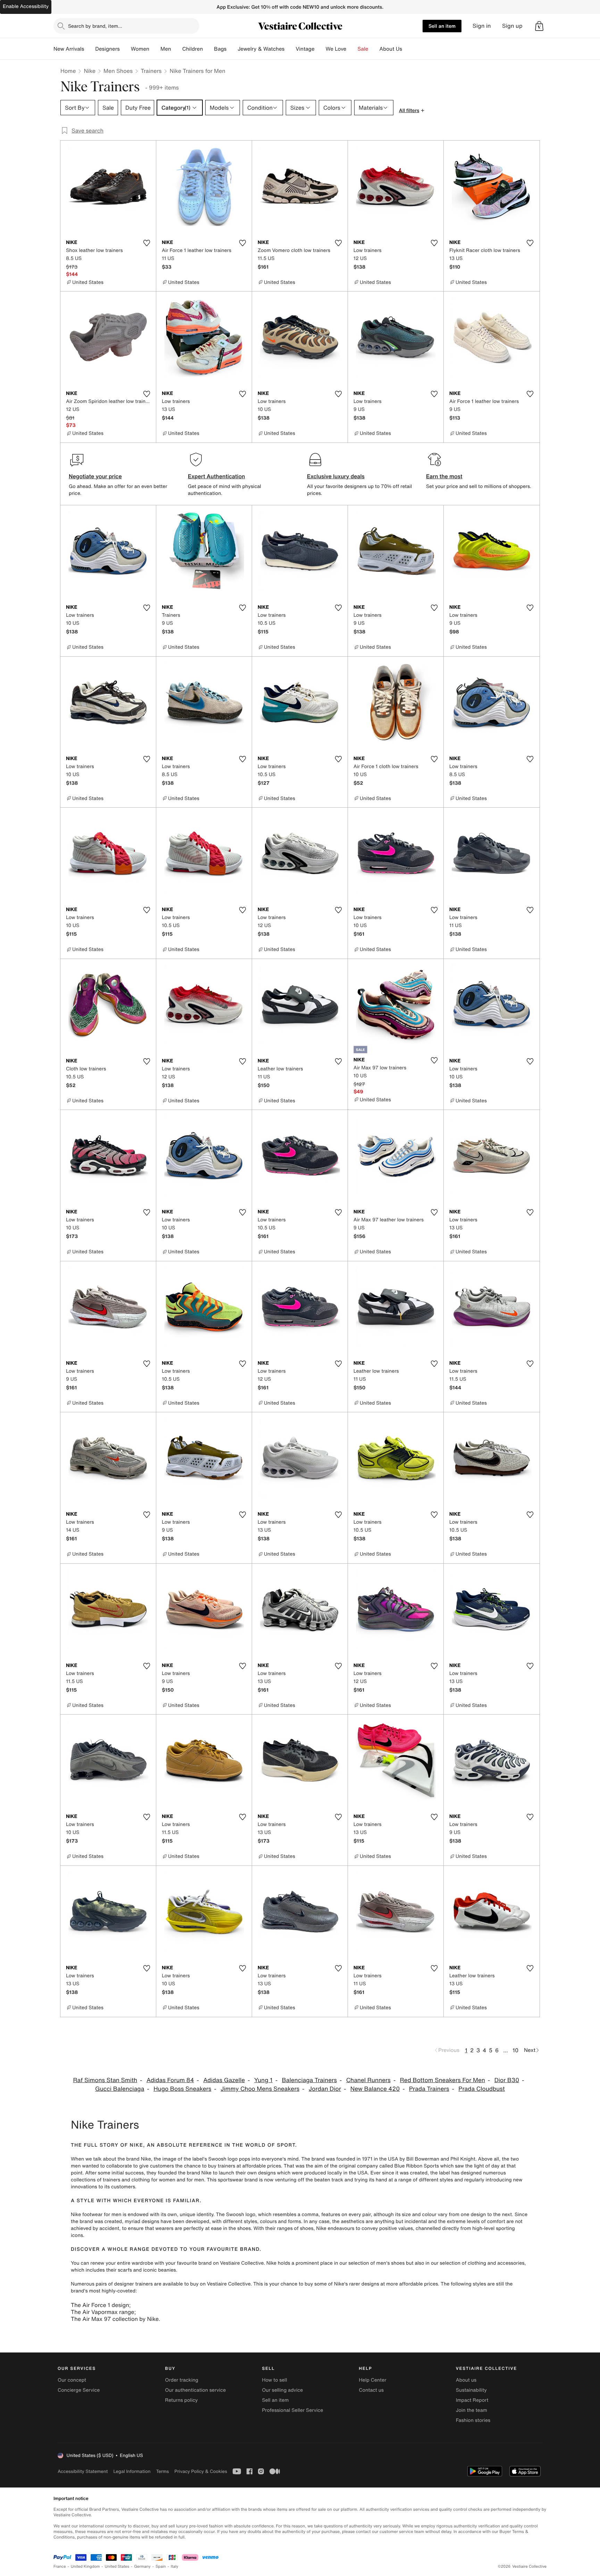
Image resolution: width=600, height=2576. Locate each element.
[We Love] (352, 49)
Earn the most (444, 476)
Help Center (373, 2380)
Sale (363, 49)
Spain (161, 2566)
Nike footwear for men (96, 2215)
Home (68, 71)
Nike (90, 71)
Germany (142, 2566)
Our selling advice (282, 2390)
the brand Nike (134, 2159)
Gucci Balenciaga (120, 2089)
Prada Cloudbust (482, 2089)
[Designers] (125, 49)
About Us (391, 49)
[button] (539, 26)
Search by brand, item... (95, 26)
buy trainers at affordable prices (244, 2166)
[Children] (208, 49)
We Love (336, 49)
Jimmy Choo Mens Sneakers (260, 2089)
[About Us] (408, 49)
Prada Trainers (429, 2089)
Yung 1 (263, 2080)
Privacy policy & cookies (201, 2471)
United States (117, 2566)
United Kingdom (85, 2566)
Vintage (305, 49)
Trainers (151, 71)
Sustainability (471, 2390)
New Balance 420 (375, 2089)
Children (193, 49)
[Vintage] (320, 49)
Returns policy (181, 2400)
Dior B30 (507, 2080)
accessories (511, 2263)
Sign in (482, 26)
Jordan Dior (325, 2089)
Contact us (372, 2390)
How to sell (274, 2380)
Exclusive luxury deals (336, 476)
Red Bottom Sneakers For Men (443, 2080)
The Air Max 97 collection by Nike (115, 2319)
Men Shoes (118, 71)
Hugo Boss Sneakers (182, 2089)
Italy (175, 2566)
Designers (107, 49)
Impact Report (472, 2400)
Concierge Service (79, 2390)
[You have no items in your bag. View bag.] (539, 26)
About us (466, 2380)
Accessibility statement (83, 2471)
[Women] (155, 49)
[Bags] (232, 49)
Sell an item (442, 26)
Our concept (72, 2380)
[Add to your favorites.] (147, 243)
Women (140, 49)
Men (166, 49)
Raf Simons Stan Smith (105, 2080)
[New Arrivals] (90, 49)
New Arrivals (69, 49)
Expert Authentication (216, 476)
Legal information (132, 2471)
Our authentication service (195, 2390)
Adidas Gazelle (224, 2080)
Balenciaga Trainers (309, 2080)
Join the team (472, 2410)
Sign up (512, 26)
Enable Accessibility (26, 6)
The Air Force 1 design (100, 2305)
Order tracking (182, 2380)
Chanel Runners (368, 2080)
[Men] (177, 49)
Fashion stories (473, 2420)
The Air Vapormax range (102, 2312)
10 (515, 2050)
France (60, 2566)
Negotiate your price (95, 476)
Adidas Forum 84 (170, 2080)
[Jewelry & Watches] (290, 49)
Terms (162, 2471)
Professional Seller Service (292, 2410)
